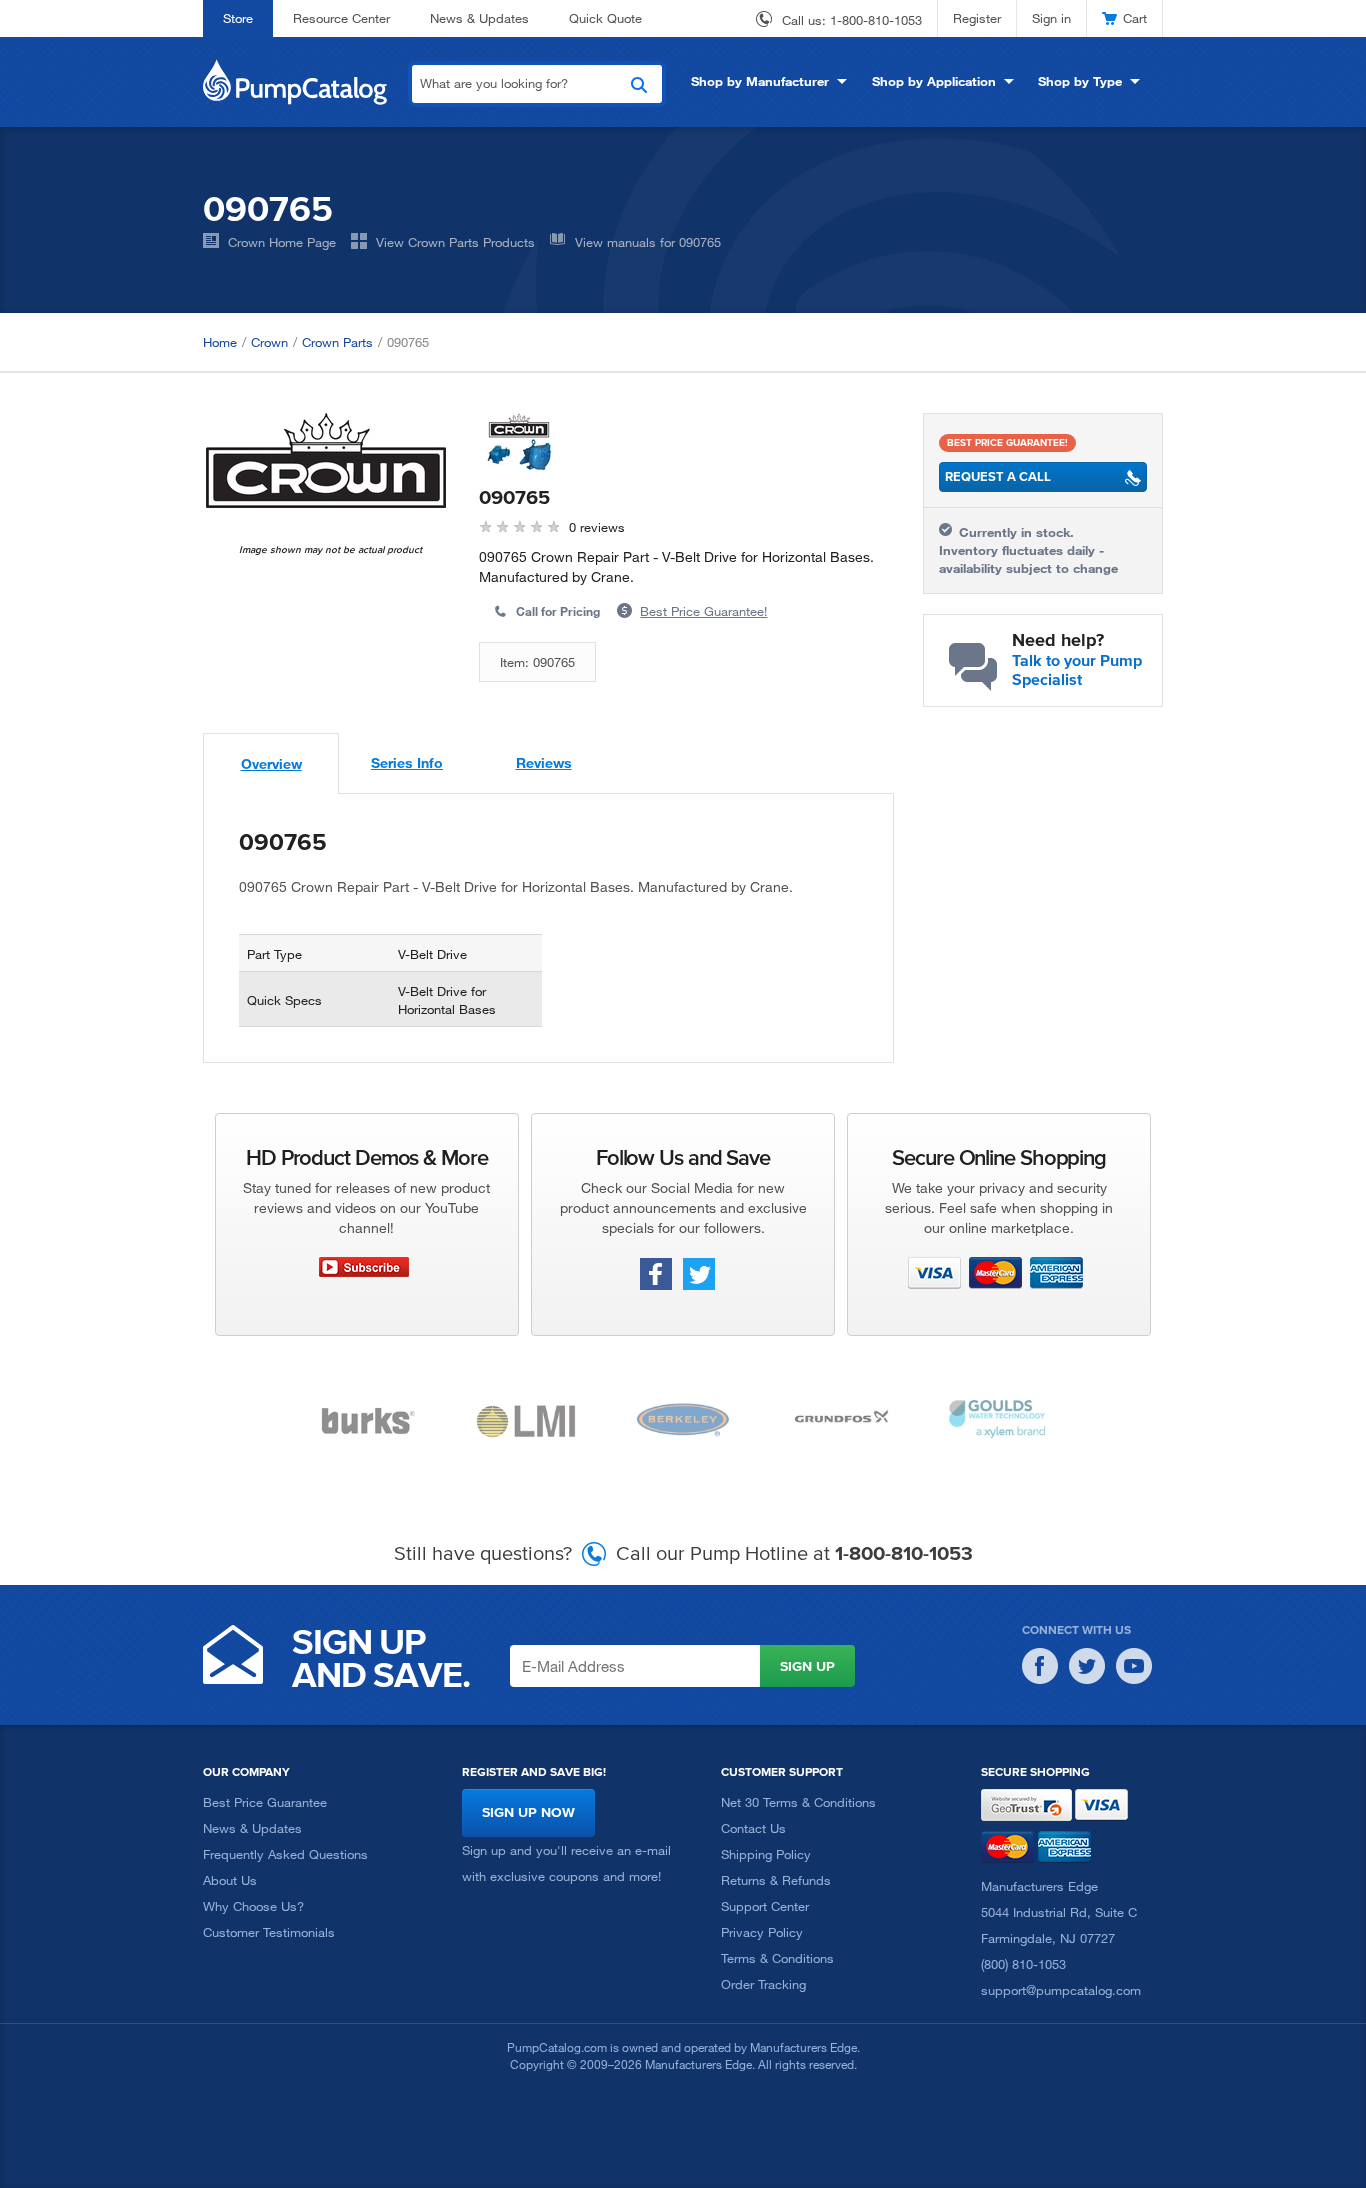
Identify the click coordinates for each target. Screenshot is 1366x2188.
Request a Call (998, 476)
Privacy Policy (762, 1932)
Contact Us (753, 1828)
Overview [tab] (271, 763)
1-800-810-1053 (876, 20)
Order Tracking (763, 1984)
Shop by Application (934, 81)
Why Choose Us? (253, 1906)
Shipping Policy (766, 1854)
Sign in (1051, 18)
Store (238, 18)
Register (977, 18)
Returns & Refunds (776, 1880)
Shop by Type (1080, 81)
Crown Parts (337, 342)
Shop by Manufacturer (760, 81)
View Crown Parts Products (455, 242)
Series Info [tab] (407, 762)
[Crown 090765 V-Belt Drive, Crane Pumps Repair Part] (326, 460)
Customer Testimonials (269, 1932)
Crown (269, 342)
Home (220, 342)
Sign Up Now (528, 1812)
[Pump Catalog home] (295, 80)
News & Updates (479, 18)
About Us (230, 1880)
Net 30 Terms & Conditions (798, 1802)
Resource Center (341, 18)
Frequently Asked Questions (285, 1854)
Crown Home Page (282, 242)
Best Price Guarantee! (703, 611)
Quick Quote (605, 18)
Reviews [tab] (544, 762)
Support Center (765, 1906)
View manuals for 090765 (648, 242)
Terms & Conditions (777, 1958)
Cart (1135, 18)
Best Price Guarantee (265, 1802)
